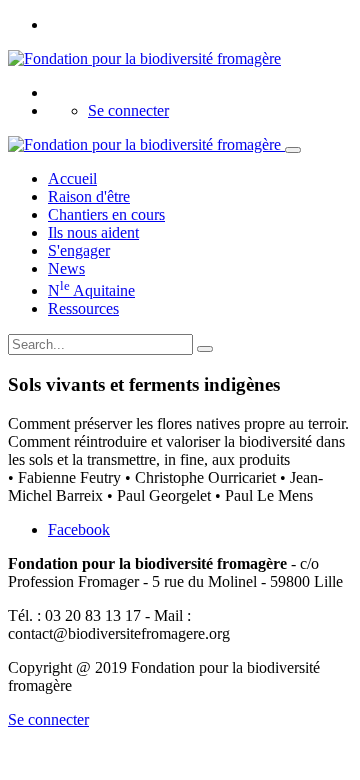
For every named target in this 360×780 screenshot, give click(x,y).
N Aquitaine (91, 290)
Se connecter (128, 110)
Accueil (72, 178)
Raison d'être (89, 196)
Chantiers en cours (106, 214)
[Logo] (144, 58)
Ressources (83, 308)
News (66, 268)
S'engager (79, 250)
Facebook (79, 529)
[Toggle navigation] (293, 150)
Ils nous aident (93, 232)
